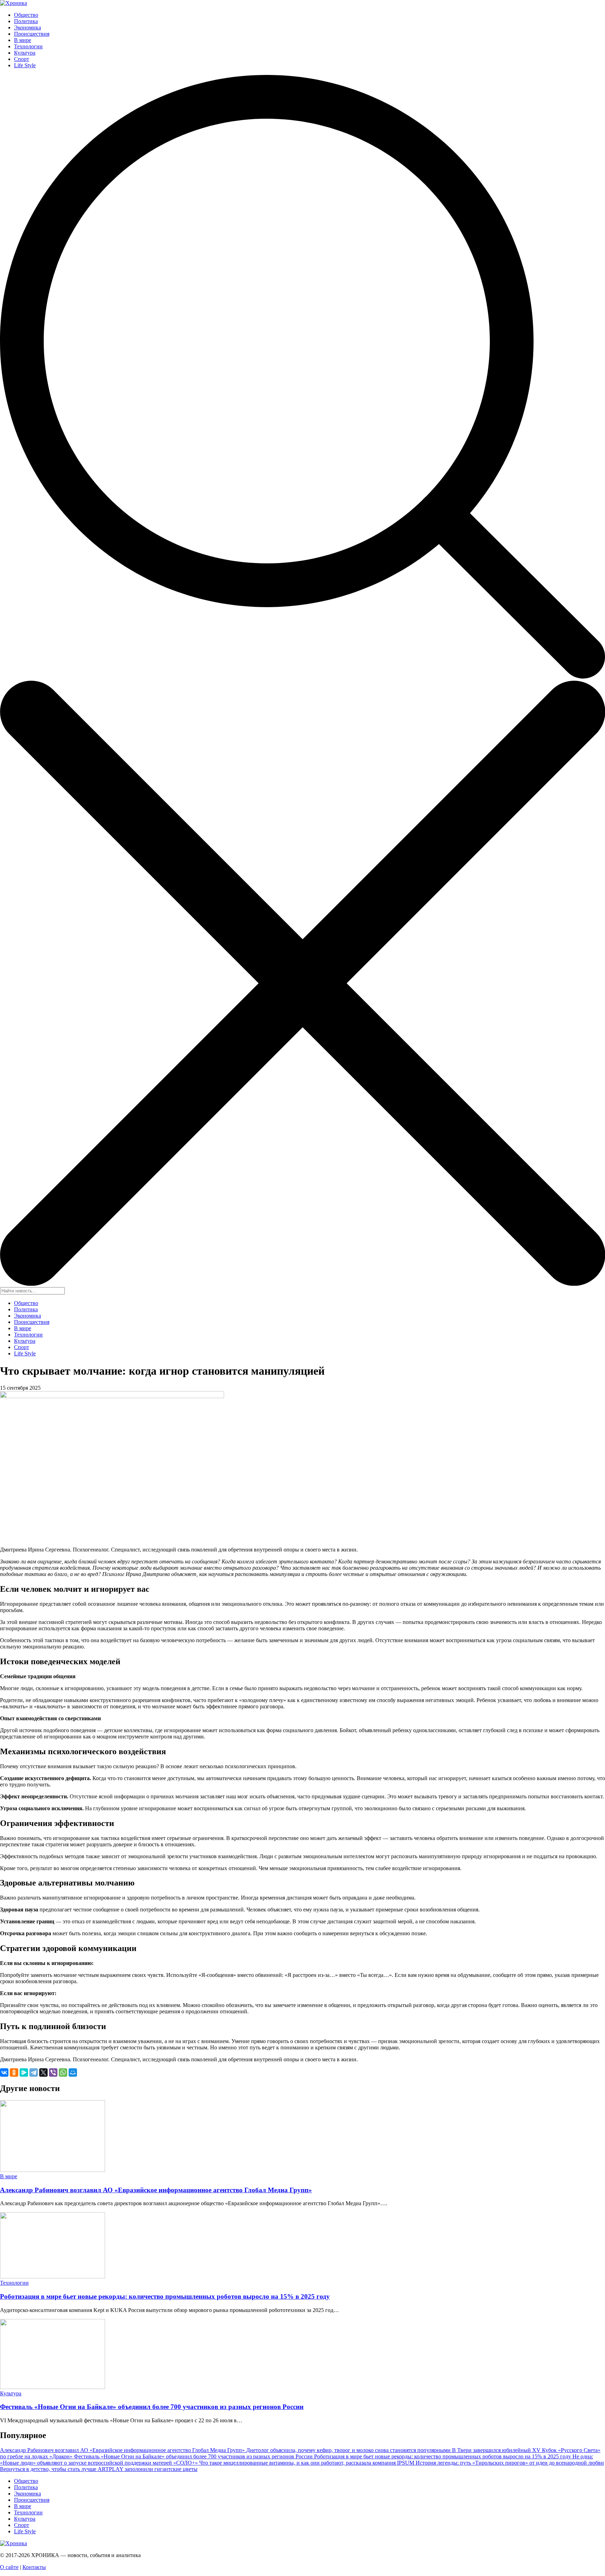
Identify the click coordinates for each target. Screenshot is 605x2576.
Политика (26, 21)
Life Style (25, 65)
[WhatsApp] (63, 2072)
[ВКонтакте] (4, 2072)
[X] (43, 2072)
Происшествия (32, 34)
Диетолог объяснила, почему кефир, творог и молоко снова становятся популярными (349, 2450)
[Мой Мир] (73, 2072)
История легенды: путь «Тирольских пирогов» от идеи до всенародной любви (510, 2463)
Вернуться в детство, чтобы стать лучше (49, 2469)
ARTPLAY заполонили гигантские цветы (148, 2469)
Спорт (22, 59)
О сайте (9, 2567)
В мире (23, 40)
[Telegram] (34, 2072)
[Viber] (53, 2072)
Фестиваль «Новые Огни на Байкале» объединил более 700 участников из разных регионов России (152, 2407)
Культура (25, 53)
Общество (26, 15)
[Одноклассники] (14, 2072)
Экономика (27, 27)
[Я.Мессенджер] (24, 2072)
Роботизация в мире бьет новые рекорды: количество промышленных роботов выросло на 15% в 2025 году (165, 2296)
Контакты (34, 2567)
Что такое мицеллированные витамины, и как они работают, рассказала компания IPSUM (307, 2463)
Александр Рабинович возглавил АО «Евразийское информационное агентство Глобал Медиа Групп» (156, 2190)
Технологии (28, 46)
